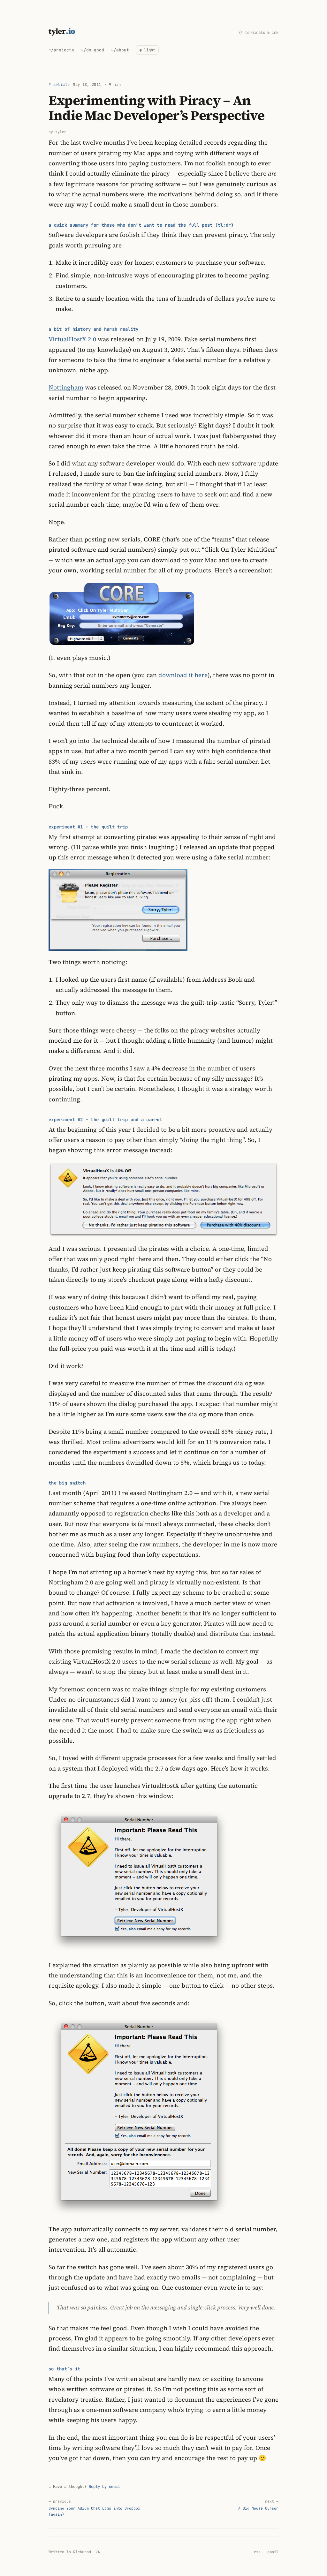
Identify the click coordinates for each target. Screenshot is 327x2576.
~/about (120, 50)
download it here (183, 675)
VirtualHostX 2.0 (72, 339)
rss (257, 2552)
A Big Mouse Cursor (258, 2505)
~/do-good (93, 50)
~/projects (61, 50)
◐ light (147, 50)
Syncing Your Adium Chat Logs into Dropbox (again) (94, 2508)
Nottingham (66, 387)
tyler (62, 31)
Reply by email (104, 2486)
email (273, 2552)
